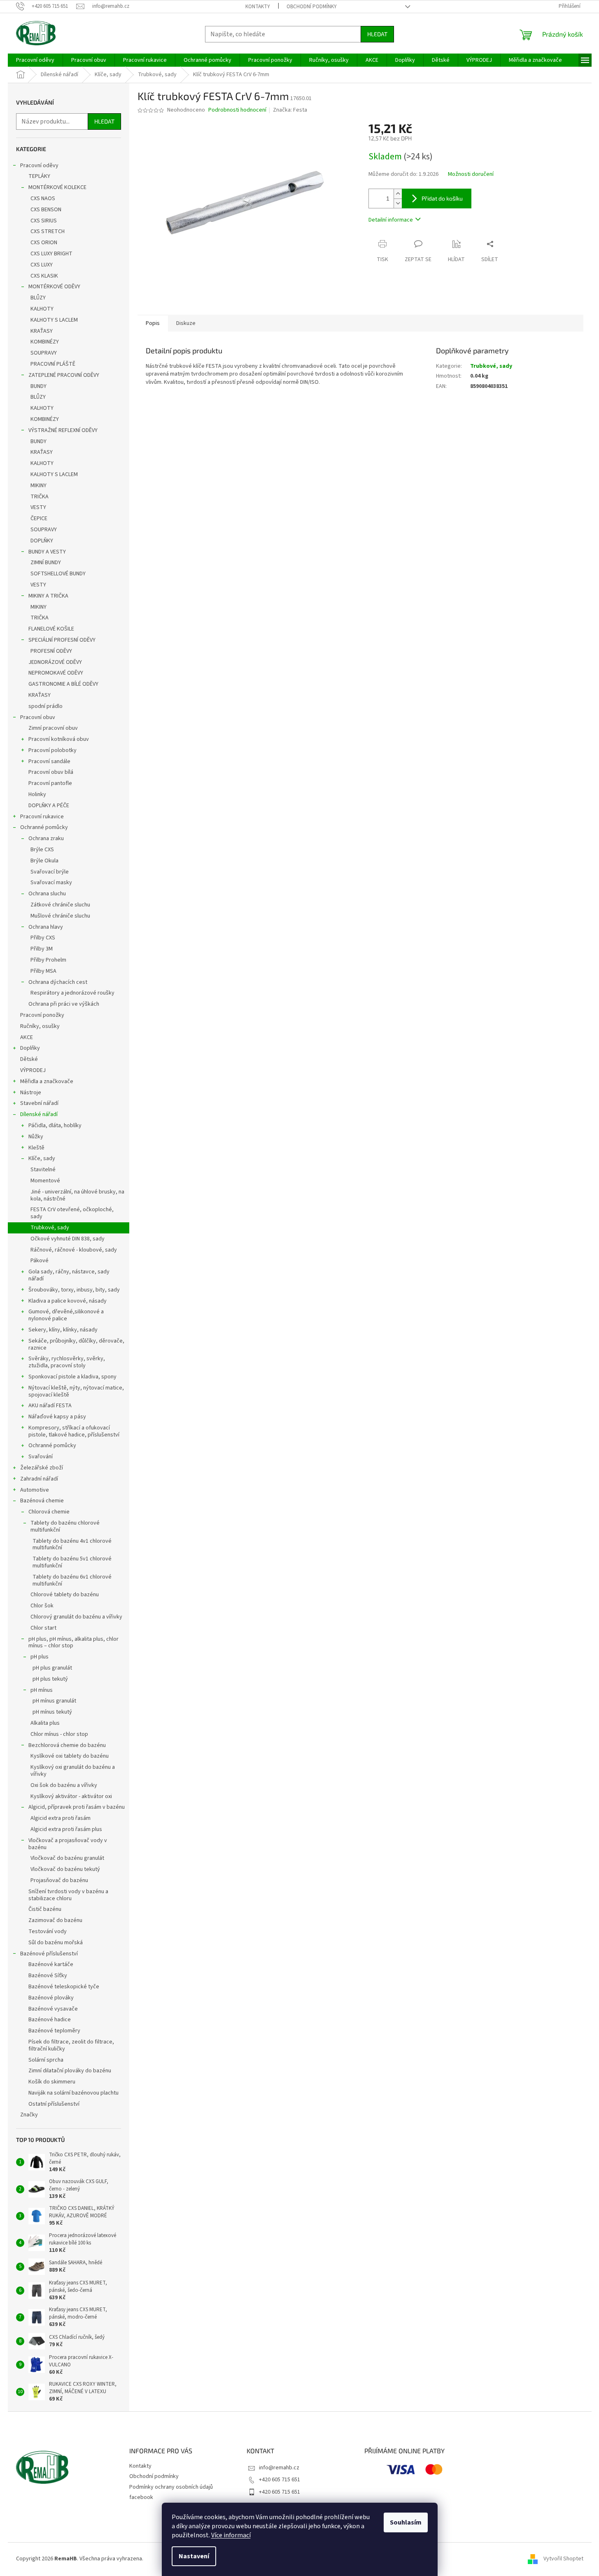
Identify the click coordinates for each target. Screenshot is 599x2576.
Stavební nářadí (39, 1103)
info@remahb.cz (279, 2468)
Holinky (37, 794)
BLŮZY (38, 298)
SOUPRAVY (44, 353)
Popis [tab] (153, 323)
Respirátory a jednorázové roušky (72, 993)
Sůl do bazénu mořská (56, 1943)
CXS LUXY (42, 265)
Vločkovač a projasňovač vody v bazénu (68, 1844)
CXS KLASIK (44, 276)
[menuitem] (35, 60)
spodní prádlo (45, 706)
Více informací (231, 2535)
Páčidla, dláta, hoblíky (55, 1126)
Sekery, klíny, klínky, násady (63, 1330)
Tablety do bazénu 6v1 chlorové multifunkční (72, 1580)
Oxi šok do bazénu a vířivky (64, 1785)
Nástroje (31, 1093)
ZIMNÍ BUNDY (46, 563)
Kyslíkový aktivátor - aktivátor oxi (71, 1796)
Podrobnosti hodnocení (237, 110)
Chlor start (43, 1628)
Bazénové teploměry (54, 2031)
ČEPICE (39, 518)
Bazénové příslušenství (49, 1954)
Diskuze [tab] (186, 323)
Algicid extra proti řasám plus (66, 1829)
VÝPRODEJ (33, 1070)
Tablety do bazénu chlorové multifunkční (65, 1526)
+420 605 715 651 (280, 2480)
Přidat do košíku (442, 198)
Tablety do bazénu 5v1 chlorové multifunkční (72, 1562)
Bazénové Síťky (48, 1976)
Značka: (290, 110)
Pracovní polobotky (52, 750)
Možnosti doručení (471, 174)
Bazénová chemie (42, 1501)
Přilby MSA (43, 971)
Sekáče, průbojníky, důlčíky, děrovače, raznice (76, 1344)
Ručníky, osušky (40, 1026)
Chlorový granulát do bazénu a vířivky (76, 1617)
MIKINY (38, 486)
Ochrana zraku (46, 838)
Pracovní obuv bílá (51, 772)
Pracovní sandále (49, 761)
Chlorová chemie (49, 1512)
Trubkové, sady (50, 1228)
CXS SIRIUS (44, 221)
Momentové (45, 1181)
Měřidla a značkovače (47, 1081)
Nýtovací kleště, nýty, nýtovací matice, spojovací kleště (76, 1391)
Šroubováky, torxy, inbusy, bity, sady (74, 1290)
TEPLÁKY (39, 176)
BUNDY (38, 386)
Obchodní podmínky (312, 7)
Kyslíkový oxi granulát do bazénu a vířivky (73, 1771)
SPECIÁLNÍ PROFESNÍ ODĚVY (62, 640)
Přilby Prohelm (48, 960)
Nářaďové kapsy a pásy (57, 1417)
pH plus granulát (52, 1668)
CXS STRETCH (48, 231)
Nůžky (36, 1137)
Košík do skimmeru (52, 2082)
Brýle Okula (44, 861)
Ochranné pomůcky (44, 827)
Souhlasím (406, 2522)
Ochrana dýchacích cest (58, 982)
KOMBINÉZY (45, 342)
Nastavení (194, 2556)
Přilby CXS (43, 938)
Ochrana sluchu (47, 894)
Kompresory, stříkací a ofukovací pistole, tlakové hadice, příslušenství (74, 1431)
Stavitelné (43, 1170)
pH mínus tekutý (52, 1712)
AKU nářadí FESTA (50, 1406)
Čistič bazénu (45, 1909)
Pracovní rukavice (42, 817)
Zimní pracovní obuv (53, 728)
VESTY (38, 507)
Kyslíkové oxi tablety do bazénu (70, 1756)
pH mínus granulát (54, 1701)
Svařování (41, 1457)
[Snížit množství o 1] (398, 203)
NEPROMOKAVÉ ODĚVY (56, 673)
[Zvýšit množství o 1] (398, 194)
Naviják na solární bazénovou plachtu (73, 2093)
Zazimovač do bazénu (55, 1920)
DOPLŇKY (42, 541)
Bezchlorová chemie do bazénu (67, 1745)
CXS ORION (44, 243)
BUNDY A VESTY (47, 552)
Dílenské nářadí (39, 1114)
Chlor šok (42, 1606)
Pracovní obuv (38, 717)
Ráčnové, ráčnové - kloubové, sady (74, 1250)
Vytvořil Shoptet (563, 2559)
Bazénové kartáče (51, 1964)
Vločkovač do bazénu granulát (67, 1858)
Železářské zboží (42, 1468)
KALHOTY (42, 309)
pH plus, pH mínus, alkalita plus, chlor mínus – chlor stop (73, 1643)
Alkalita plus (45, 1723)
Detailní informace (391, 220)
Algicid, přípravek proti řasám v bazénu (77, 1807)
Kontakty (258, 7)
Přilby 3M (42, 949)
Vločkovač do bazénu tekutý (65, 1869)
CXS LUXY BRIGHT (51, 254)
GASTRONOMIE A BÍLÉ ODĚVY (63, 684)
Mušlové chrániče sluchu (60, 916)
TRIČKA (40, 497)
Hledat (377, 34)
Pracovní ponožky (42, 1015)
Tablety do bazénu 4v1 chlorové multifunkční (72, 1545)
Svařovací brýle (50, 872)
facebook (141, 2497)
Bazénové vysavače (53, 2009)
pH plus (40, 1657)
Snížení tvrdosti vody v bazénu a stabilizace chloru (68, 1895)
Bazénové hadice (50, 2020)
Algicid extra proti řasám (61, 1818)
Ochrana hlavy (46, 927)
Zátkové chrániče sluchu (60, 905)
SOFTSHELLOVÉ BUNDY (58, 574)
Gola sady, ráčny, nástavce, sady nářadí (69, 1275)
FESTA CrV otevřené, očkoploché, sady (72, 1213)
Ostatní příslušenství (54, 2104)
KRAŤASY (42, 331)
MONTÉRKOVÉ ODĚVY (54, 287)
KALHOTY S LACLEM (54, 320)
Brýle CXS (42, 850)
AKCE (27, 1037)
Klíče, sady (42, 1158)
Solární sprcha (46, 2060)
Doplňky (30, 1048)
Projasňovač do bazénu (59, 1880)
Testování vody (48, 1931)
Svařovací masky (51, 883)
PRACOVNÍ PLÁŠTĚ (53, 364)
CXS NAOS (43, 199)
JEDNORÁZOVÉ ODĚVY (55, 662)
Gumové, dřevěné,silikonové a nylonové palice (66, 1315)
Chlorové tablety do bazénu (65, 1595)
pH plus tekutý (50, 1679)
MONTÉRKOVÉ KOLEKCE (57, 187)
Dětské (29, 1059)
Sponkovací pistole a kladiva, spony (72, 1377)
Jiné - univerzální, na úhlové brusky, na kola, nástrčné (77, 1195)
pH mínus (42, 1690)
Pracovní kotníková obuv (59, 739)
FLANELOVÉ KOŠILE (51, 629)
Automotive (35, 1490)
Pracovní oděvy (39, 166)
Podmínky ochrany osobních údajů (171, 2487)
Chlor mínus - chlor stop (59, 1734)
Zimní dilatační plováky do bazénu (70, 2071)
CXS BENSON (46, 210)
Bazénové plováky (51, 1998)
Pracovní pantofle (50, 783)
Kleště (36, 1148)
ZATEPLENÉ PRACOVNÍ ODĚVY (64, 375)
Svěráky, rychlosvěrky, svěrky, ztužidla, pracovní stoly (67, 1362)
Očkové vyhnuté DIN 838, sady (68, 1239)
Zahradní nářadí (39, 1479)
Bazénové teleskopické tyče (64, 1987)
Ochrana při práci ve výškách (64, 1004)
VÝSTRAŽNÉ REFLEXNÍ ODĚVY (63, 430)
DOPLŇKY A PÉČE (49, 806)
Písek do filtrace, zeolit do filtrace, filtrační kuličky (71, 2045)
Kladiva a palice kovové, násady (68, 1301)
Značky (29, 2115)
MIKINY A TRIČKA (48, 596)
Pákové (40, 1261)
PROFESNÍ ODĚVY (51, 651)
